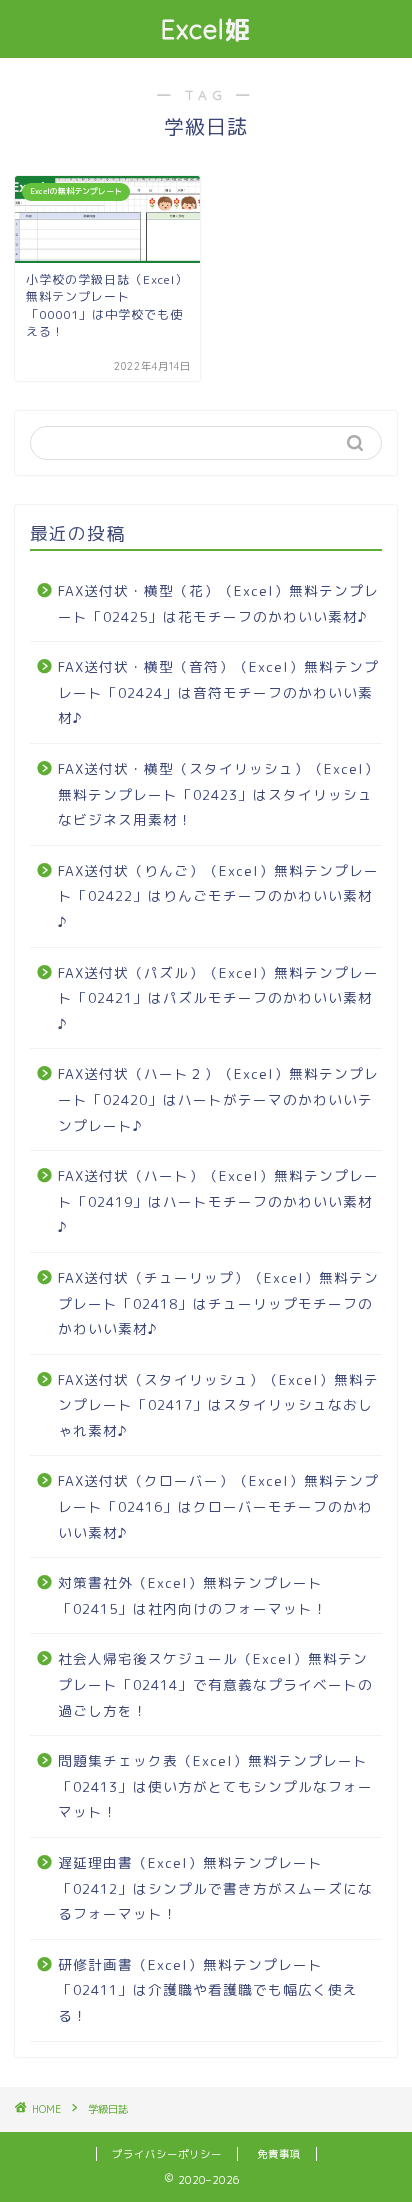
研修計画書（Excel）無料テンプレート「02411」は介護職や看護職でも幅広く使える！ (208, 1990)
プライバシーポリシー (167, 2154)
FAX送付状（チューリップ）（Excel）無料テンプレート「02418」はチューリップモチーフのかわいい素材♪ (218, 1303)
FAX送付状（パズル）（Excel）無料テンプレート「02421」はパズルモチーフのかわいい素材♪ (218, 998)
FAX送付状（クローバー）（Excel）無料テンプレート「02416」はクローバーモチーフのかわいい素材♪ (218, 1506)
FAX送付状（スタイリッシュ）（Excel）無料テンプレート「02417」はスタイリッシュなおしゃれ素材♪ (218, 1405)
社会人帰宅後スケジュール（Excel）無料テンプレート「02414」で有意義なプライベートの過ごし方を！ (215, 1684)
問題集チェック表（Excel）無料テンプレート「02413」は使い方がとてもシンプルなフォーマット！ (215, 1786)
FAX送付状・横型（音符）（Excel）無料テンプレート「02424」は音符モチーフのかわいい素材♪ (218, 692)
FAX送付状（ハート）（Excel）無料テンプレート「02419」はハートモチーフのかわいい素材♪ (218, 1201)
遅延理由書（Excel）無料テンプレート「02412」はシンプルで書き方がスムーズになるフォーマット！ (215, 1888)
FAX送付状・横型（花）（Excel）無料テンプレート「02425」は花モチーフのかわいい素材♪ (218, 603)
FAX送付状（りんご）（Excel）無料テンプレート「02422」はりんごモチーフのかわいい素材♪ (218, 896)
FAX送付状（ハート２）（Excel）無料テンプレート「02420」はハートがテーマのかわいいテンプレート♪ (218, 1099)
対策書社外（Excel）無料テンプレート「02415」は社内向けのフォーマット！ (193, 1595)
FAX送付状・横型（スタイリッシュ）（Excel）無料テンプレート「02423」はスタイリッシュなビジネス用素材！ (218, 794)
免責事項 (279, 2154)
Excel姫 (206, 29)
